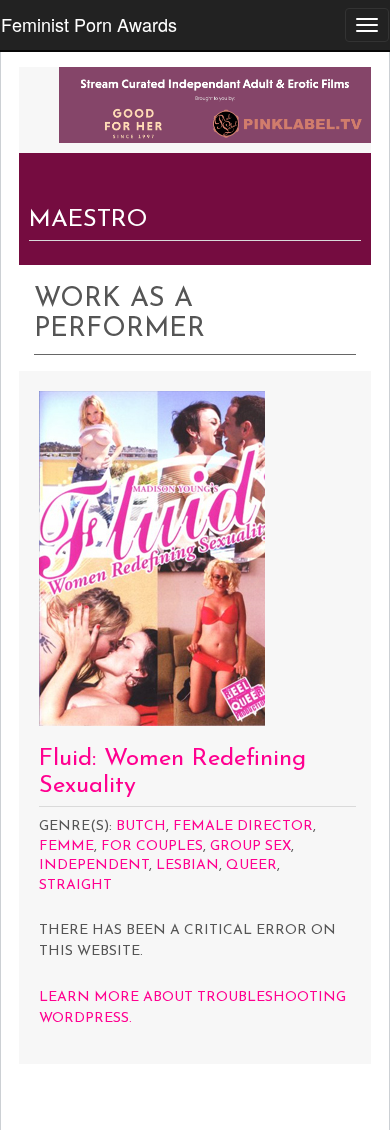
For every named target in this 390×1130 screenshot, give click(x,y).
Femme (66, 846)
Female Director (243, 826)
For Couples (152, 846)
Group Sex (250, 846)
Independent (94, 865)
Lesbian (187, 865)
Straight (75, 885)
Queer (251, 865)
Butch (141, 826)
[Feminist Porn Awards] (215, 103)
